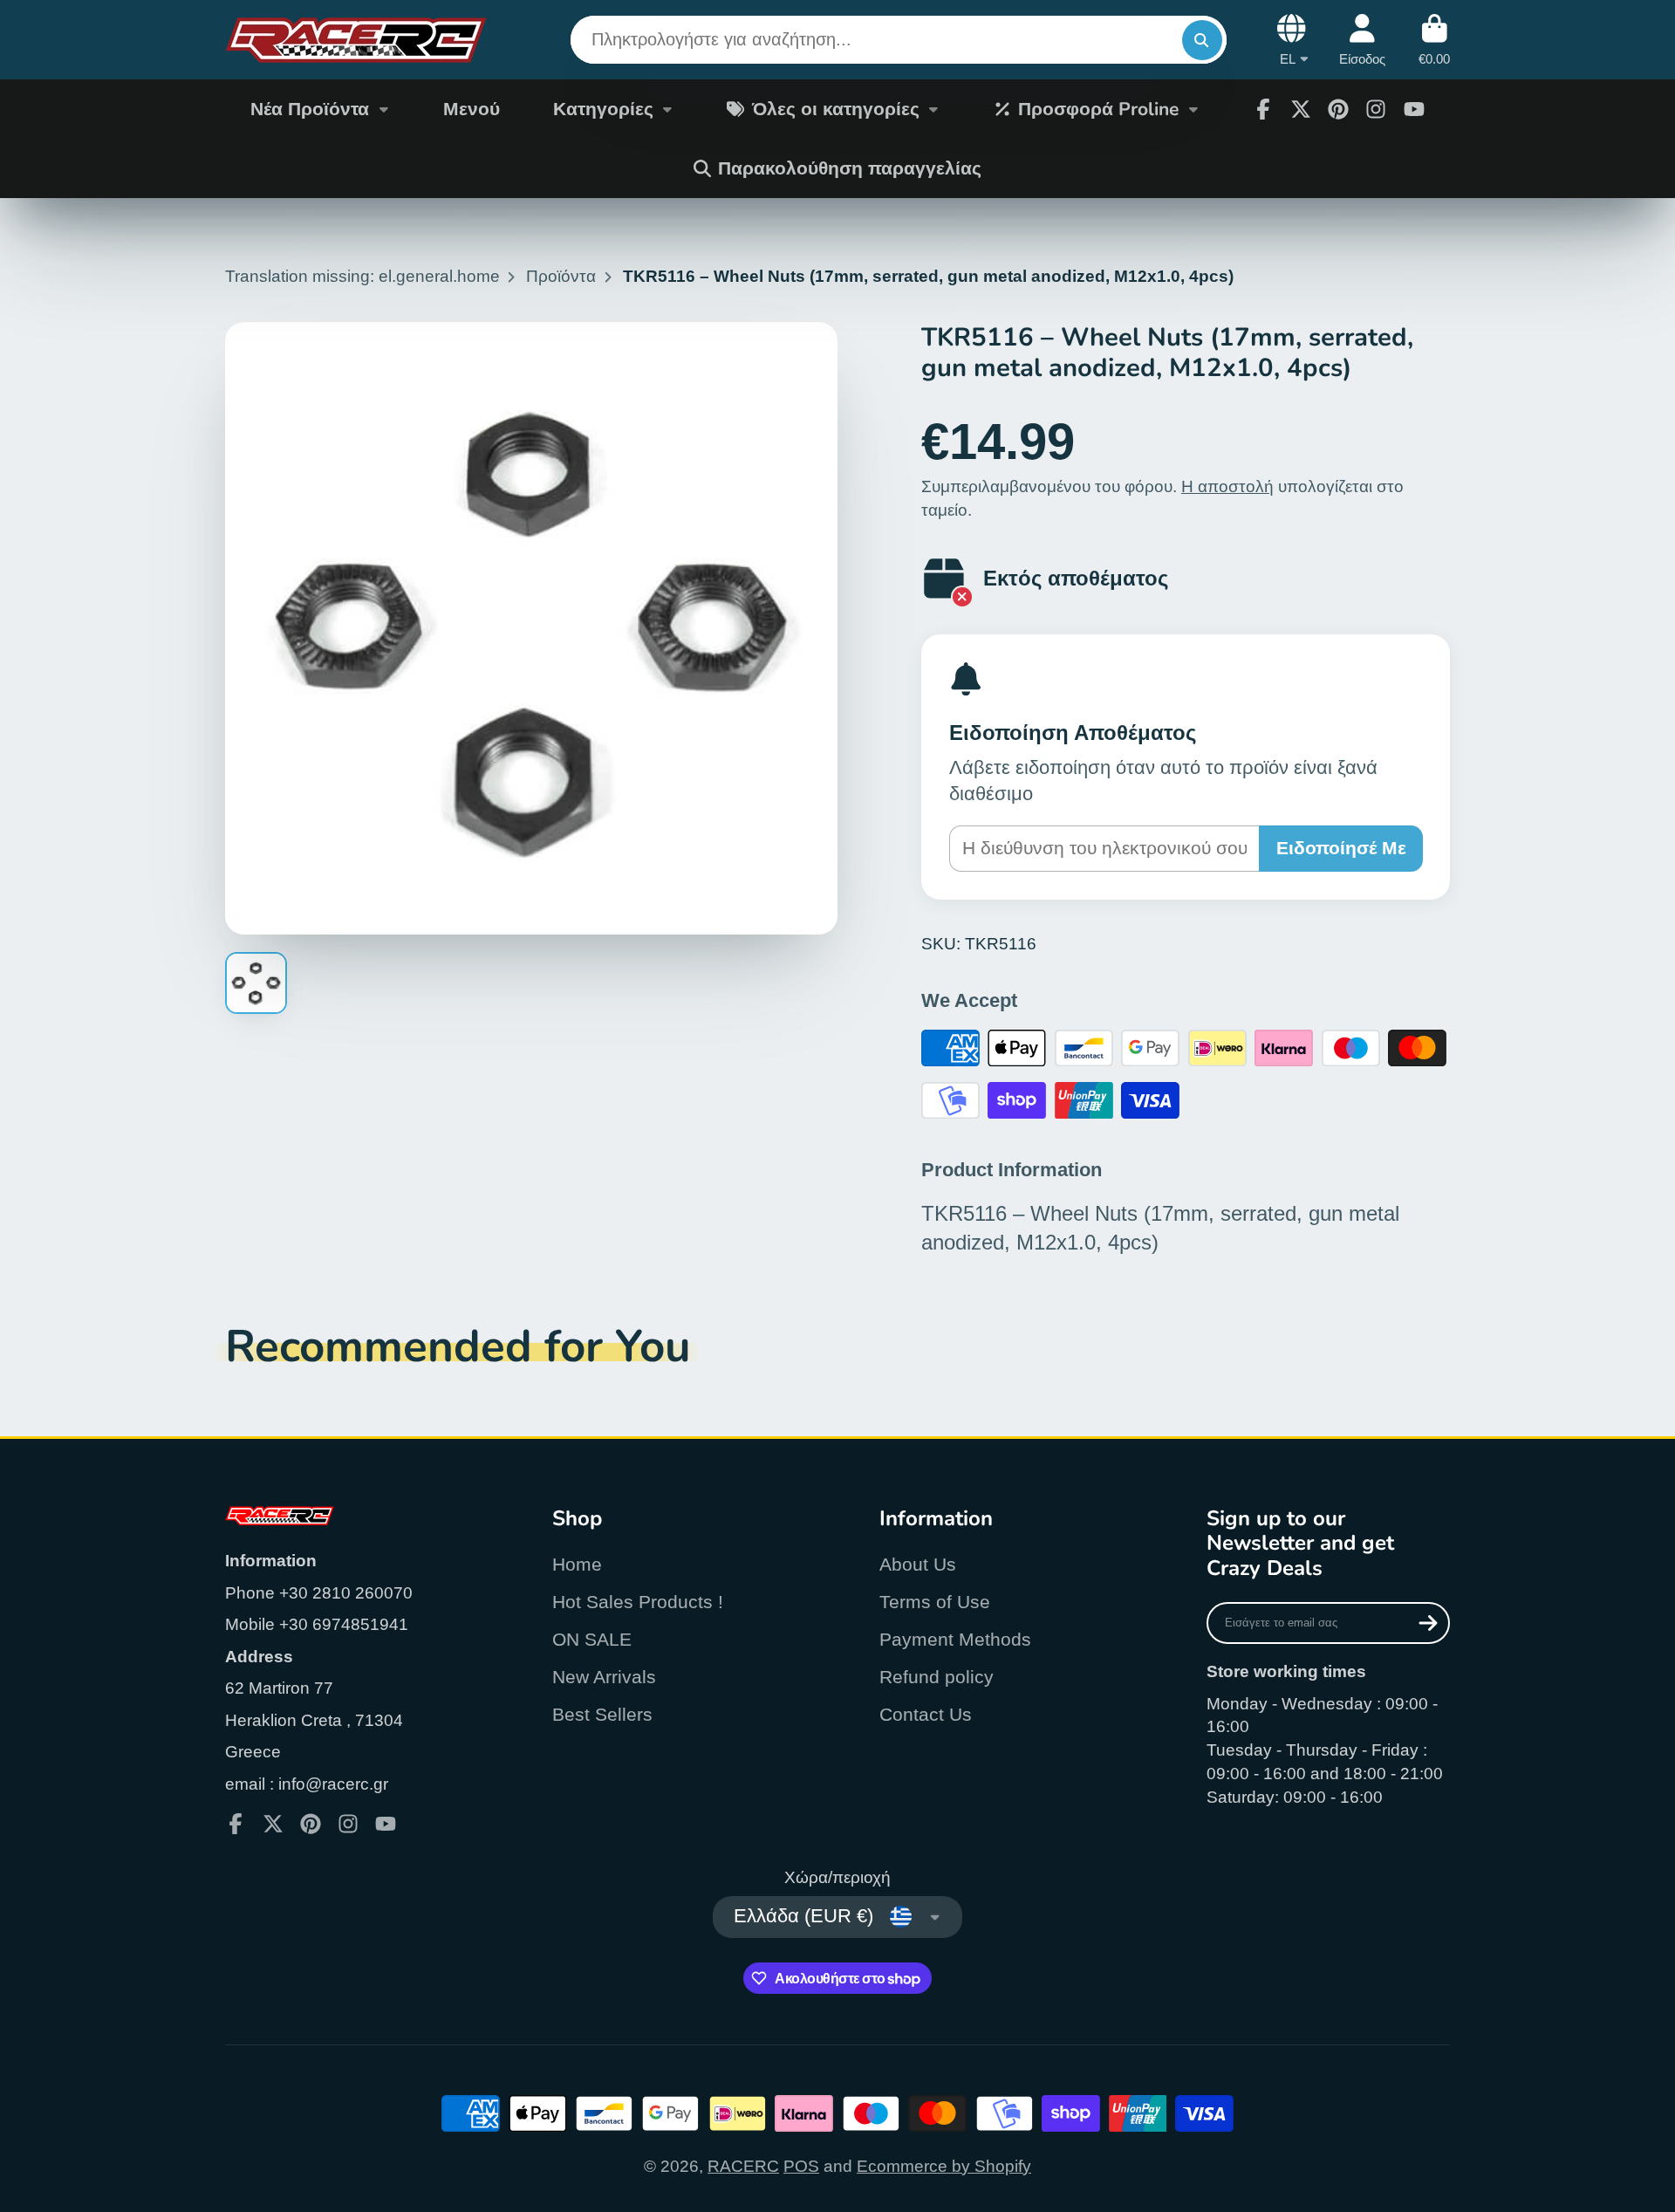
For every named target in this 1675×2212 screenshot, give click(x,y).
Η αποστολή (1227, 486)
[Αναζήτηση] (1202, 40)
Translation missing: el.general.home (362, 276)
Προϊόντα (561, 276)
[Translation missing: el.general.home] (356, 40)
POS (801, 2166)
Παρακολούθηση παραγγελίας (850, 168)
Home (577, 1564)
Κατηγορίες (603, 109)
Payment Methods (955, 1639)
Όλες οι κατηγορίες (836, 109)
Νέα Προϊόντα (310, 109)
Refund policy (937, 1677)
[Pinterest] (1338, 109)
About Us (918, 1564)
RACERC (743, 2166)
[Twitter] (1301, 109)
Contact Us (926, 1714)
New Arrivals (604, 1677)
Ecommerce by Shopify (944, 2166)
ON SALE (592, 1639)
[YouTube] (1414, 109)
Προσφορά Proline (1098, 109)
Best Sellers (602, 1714)
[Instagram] (1376, 109)
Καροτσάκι (1434, 40)
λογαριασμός (1362, 40)
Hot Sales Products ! (638, 1602)
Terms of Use (935, 1602)
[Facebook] (1263, 109)
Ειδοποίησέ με (1341, 848)
